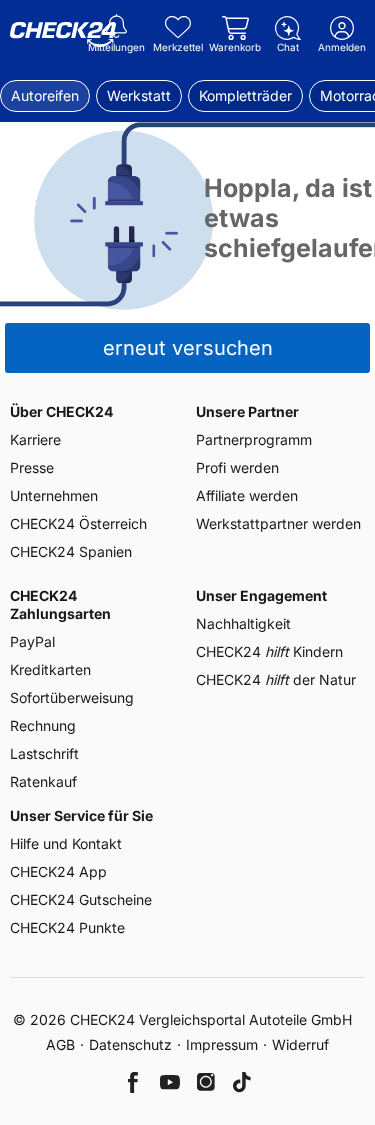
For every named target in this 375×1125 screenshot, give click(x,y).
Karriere (35, 439)
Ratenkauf (43, 781)
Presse (32, 467)
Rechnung (43, 725)
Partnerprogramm (254, 439)
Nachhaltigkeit (243, 623)
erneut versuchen (188, 348)
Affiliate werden (247, 495)
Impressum (222, 1044)
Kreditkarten (50, 669)
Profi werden (237, 467)
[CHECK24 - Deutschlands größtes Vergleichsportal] (63, 35)
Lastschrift (44, 753)
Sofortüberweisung (72, 697)
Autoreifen (45, 95)
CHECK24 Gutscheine (81, 899)
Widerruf (300, 1044)
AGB (60, 1044)
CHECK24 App (58, 871)
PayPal (32, 641)
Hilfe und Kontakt (66, 843)
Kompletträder (245, 95)
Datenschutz (130, 1044)
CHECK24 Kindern (269, 651)
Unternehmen (54, 495)
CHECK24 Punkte (67, 927)
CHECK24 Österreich (78, 523)
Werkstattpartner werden (278, 523)
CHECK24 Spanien (71, 551)
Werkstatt (139, 95)
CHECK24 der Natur (276, 679)
